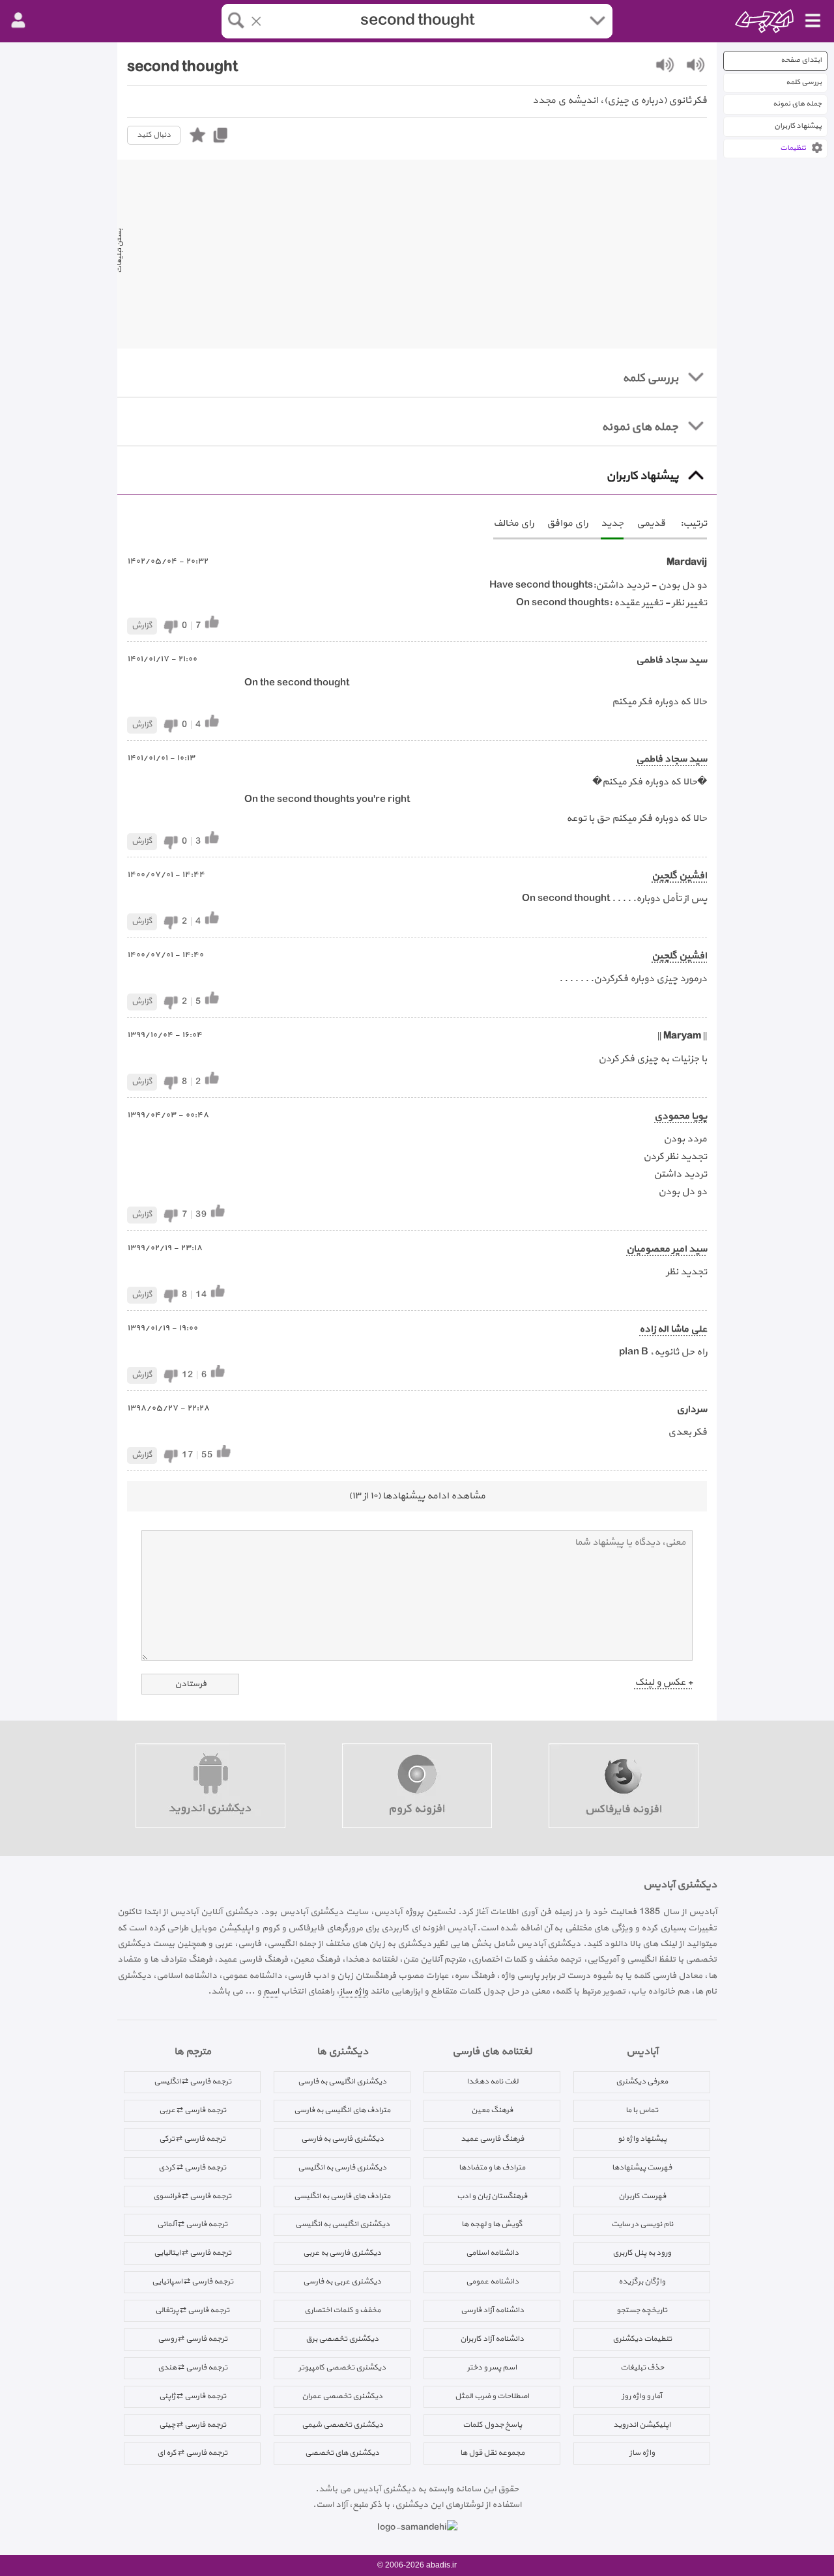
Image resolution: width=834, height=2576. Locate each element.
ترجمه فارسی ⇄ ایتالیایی (193, 2253)
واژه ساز (354, 1991)
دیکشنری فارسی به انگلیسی (342, 2168)
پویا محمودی (681, 1116)
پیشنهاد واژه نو (642, 2139)
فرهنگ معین (492, 2110)
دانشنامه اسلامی (492, 2253)
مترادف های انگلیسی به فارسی (342, 2110)
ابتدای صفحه (801, 60)
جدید (612, 523)
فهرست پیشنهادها (642, 2168)
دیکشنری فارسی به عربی (342, 2253)
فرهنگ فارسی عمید (492, 2139)
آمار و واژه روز (642, 2396)
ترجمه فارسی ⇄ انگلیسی (193, 2082)
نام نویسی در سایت (642, 2224)
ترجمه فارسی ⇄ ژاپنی (193, 2396)
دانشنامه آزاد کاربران (492, 2339)
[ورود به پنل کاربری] (18, 21)
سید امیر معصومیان (667, 1249)
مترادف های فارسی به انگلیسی (342, 2196)
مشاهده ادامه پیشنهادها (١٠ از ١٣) (417, 1496)
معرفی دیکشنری (642, 2082)
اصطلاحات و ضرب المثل (492, 2396)
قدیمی (651, 523)
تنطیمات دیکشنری (642, 2339)
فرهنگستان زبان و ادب (492, 2196)
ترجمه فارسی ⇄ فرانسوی (192, 2196)
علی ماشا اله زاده (673, 1329)
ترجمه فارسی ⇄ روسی (193, 2339)
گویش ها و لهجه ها (492, 2224)
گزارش (142, 625)
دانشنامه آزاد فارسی (492, 2310)
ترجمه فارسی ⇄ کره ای (192, 2453)
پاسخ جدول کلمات (492, 2425)
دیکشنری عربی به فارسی (342, 2282)
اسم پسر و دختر (492, 2368)
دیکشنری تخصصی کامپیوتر (342, 2368)
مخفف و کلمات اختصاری (342, 2310)
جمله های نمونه (797, 104)
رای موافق (567, 523)
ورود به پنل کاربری (642, 2253)
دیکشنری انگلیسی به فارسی (342, 2082)
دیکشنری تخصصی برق (342, 2339)
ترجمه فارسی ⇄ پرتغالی (192, 2310)
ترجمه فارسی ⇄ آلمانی (192, 2224)
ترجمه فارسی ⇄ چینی (193, 2425)
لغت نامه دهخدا (492, 2082)
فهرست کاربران (642, 2196)
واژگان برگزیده (642, 2282)
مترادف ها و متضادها (492, 2168)
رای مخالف (513, 523)
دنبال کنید (154, 135)
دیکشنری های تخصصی (342, 2453)
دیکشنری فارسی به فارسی (342, 2139)
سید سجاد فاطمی (671, 759)
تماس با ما (642, 2110)
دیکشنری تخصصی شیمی (342, 2425)
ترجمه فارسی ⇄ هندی (193, 2368)
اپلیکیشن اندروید (642, 2425)
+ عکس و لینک (664, 1682)
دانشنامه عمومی (492, 2282)
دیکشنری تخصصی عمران (342, 2396)
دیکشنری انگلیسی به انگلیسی (342, 2224)
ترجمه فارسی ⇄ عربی (193, 2110)
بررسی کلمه (804, 82)
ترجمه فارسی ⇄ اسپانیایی (193, 2282)
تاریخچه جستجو (642, 2310)
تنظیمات (793, 148)
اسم (271, 1991)
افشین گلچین (679, 876)
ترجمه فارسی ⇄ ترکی (192, 2139)
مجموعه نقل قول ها (492, 2453)
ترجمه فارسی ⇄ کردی (192, 2168)
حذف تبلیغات (642, 2368)
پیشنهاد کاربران (798, 126)
